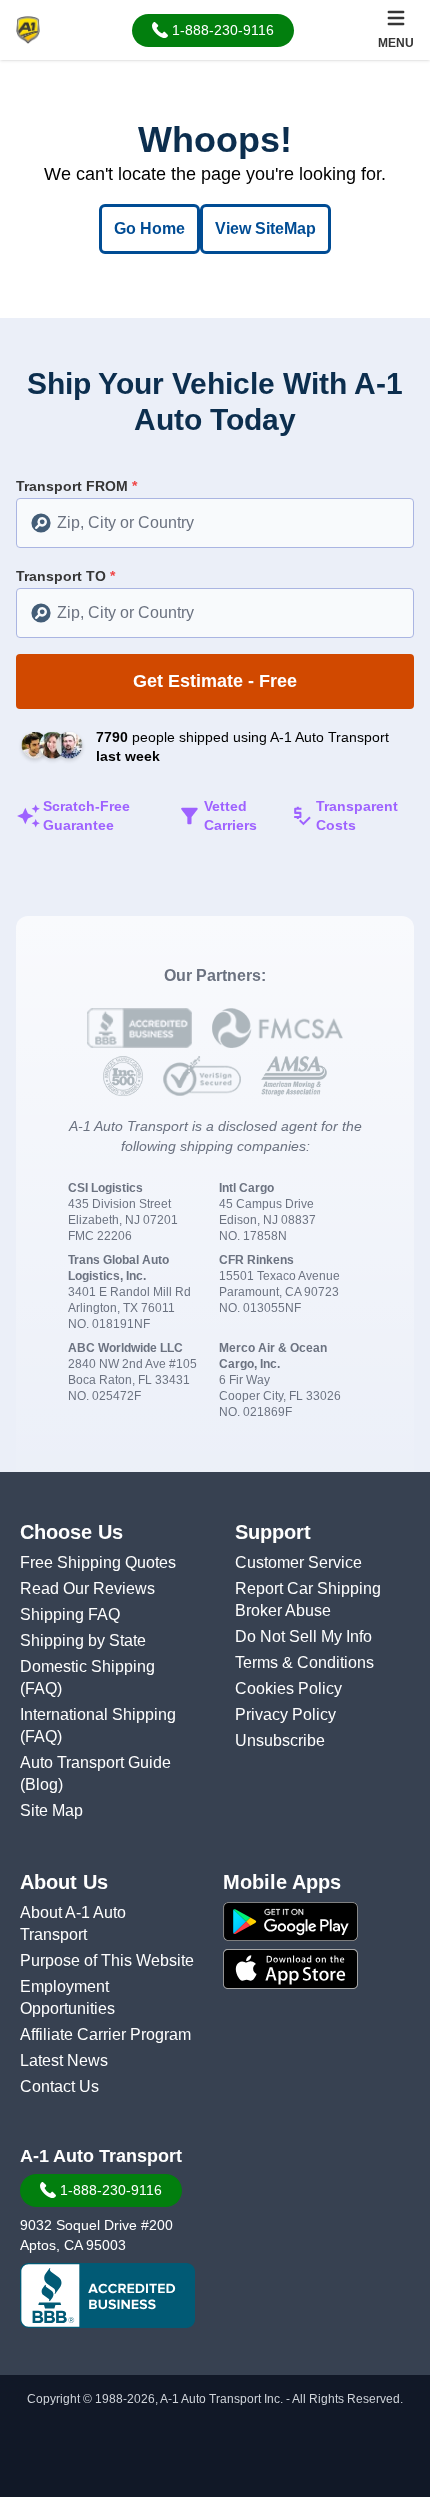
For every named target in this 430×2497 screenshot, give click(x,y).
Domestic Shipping (87, 1666)
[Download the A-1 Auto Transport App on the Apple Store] (322, 1969)
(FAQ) (41, 1688)
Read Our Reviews (87, 1588)
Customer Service (298, 1562)
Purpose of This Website (107, 1960)
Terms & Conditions (304, 1662)
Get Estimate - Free (215, 681)
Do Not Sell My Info (303, 1636)
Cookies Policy (288, 1688)
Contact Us (59, 2086)
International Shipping (98, 1714)
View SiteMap (265, 228)
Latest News (64, 2060)
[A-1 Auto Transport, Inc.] (28, 28)
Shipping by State (83, 1640)
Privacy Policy (285, 1714)
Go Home (149, 228)
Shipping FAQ (70, 1614)
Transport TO (65, 576)
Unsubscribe (280, 1740)
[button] (213, 30)
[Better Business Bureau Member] (107, 2296)
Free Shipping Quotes (98, 1562)
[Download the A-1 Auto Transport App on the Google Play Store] (322, 1922)
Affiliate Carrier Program (105, 2034)
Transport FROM (76, 486)
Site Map (51, 1810)
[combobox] (215, 523)
